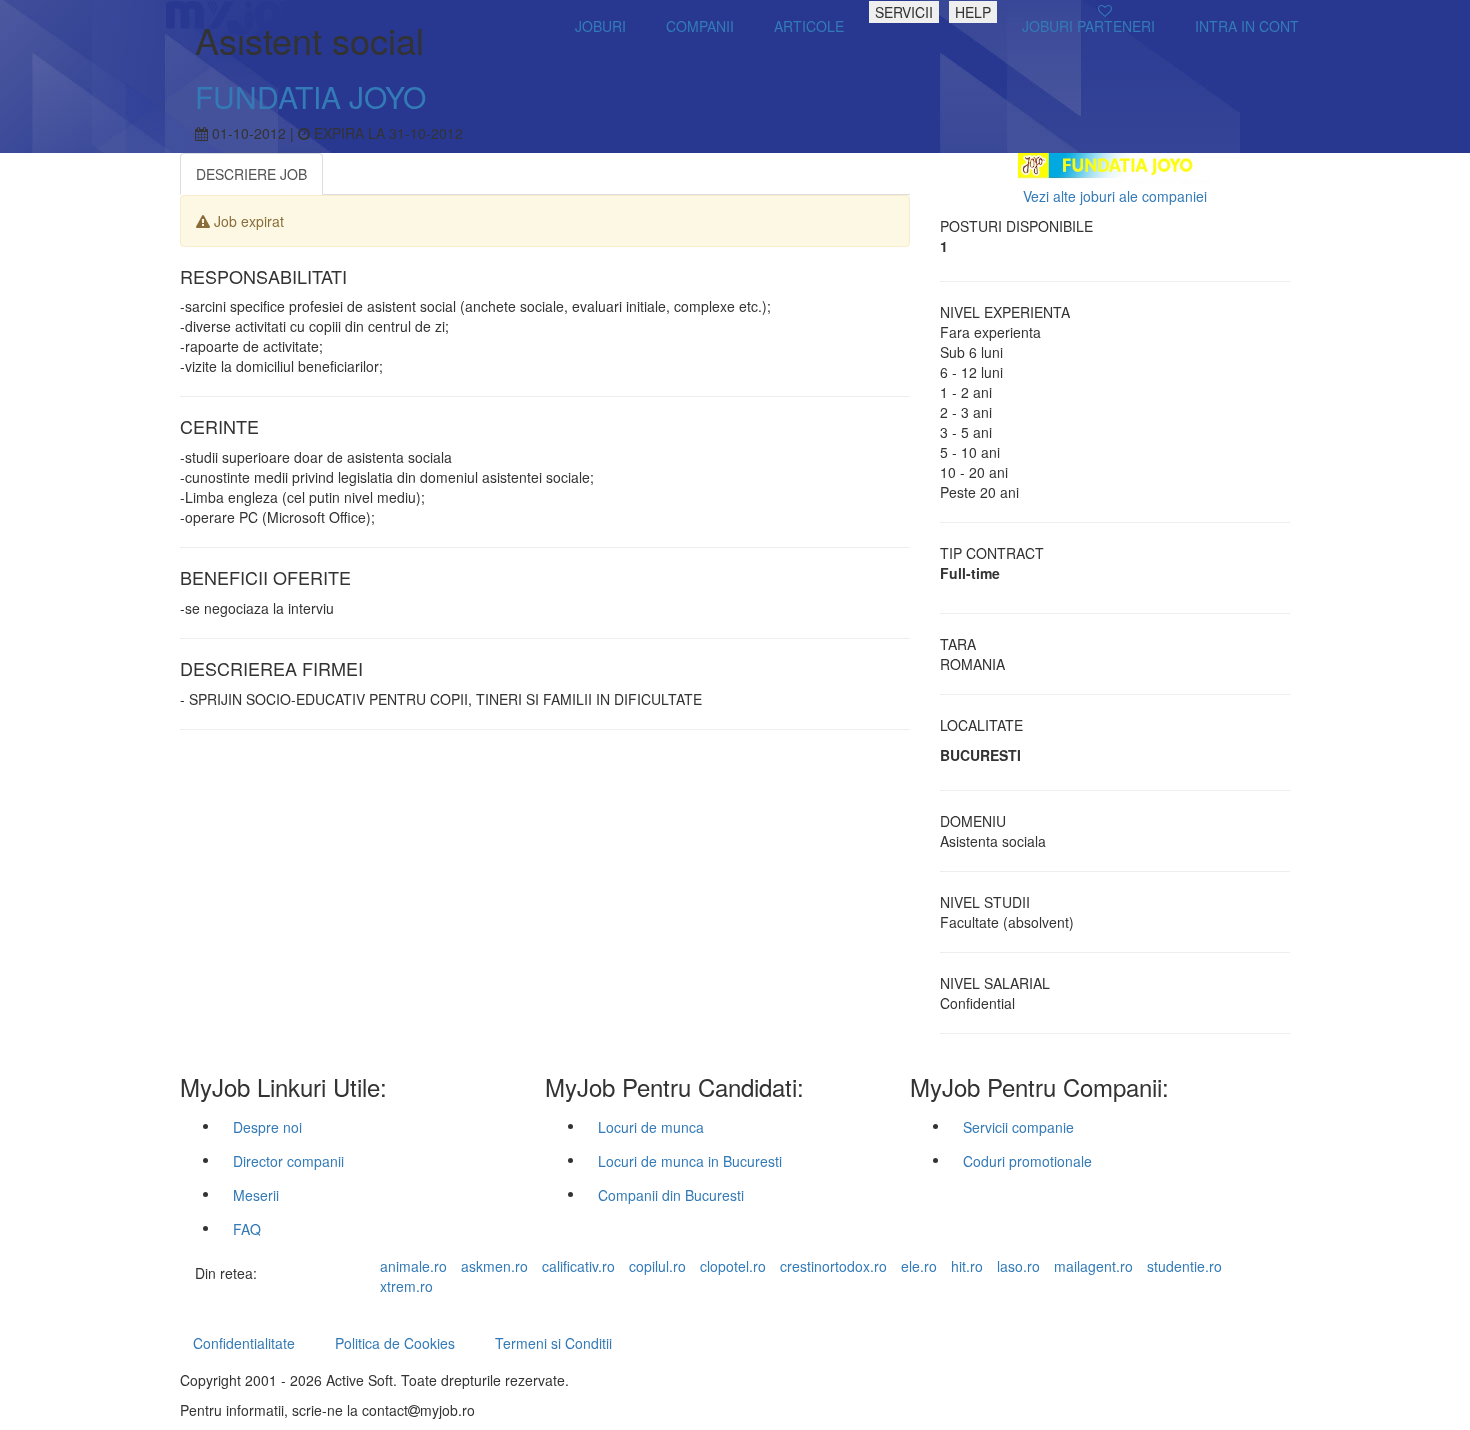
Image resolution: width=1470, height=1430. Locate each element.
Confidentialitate (244, 1343)
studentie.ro (1184, 1266)
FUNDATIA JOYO (310, 96)
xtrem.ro (406, 1286)
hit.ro (967, 1266)
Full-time (970, 573)
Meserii (256, 1195)
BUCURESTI (980, 755)
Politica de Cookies (395, 1343)
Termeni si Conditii (553, 1343)
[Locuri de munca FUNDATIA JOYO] (1115, 167)
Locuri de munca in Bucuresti (690, 1161)
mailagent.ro (1093, 1266)
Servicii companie (1018, 1127)
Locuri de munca (651, 1127)
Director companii (288, 1161)
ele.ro (919, 1266)
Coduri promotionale (1027, 1161)
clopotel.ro (733, 1266)
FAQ (247, 1229)
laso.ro (1018, 1266)
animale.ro (413, 1266)
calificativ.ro (578, 1266)
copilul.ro (657, 1266)
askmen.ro (494, 1266)
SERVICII (904, 12)
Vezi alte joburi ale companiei (1115, 196)
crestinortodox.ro (833, 1266)
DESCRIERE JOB (251, 174)
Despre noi (267, 1127)
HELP (973, 12)
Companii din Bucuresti (671, 1195)
